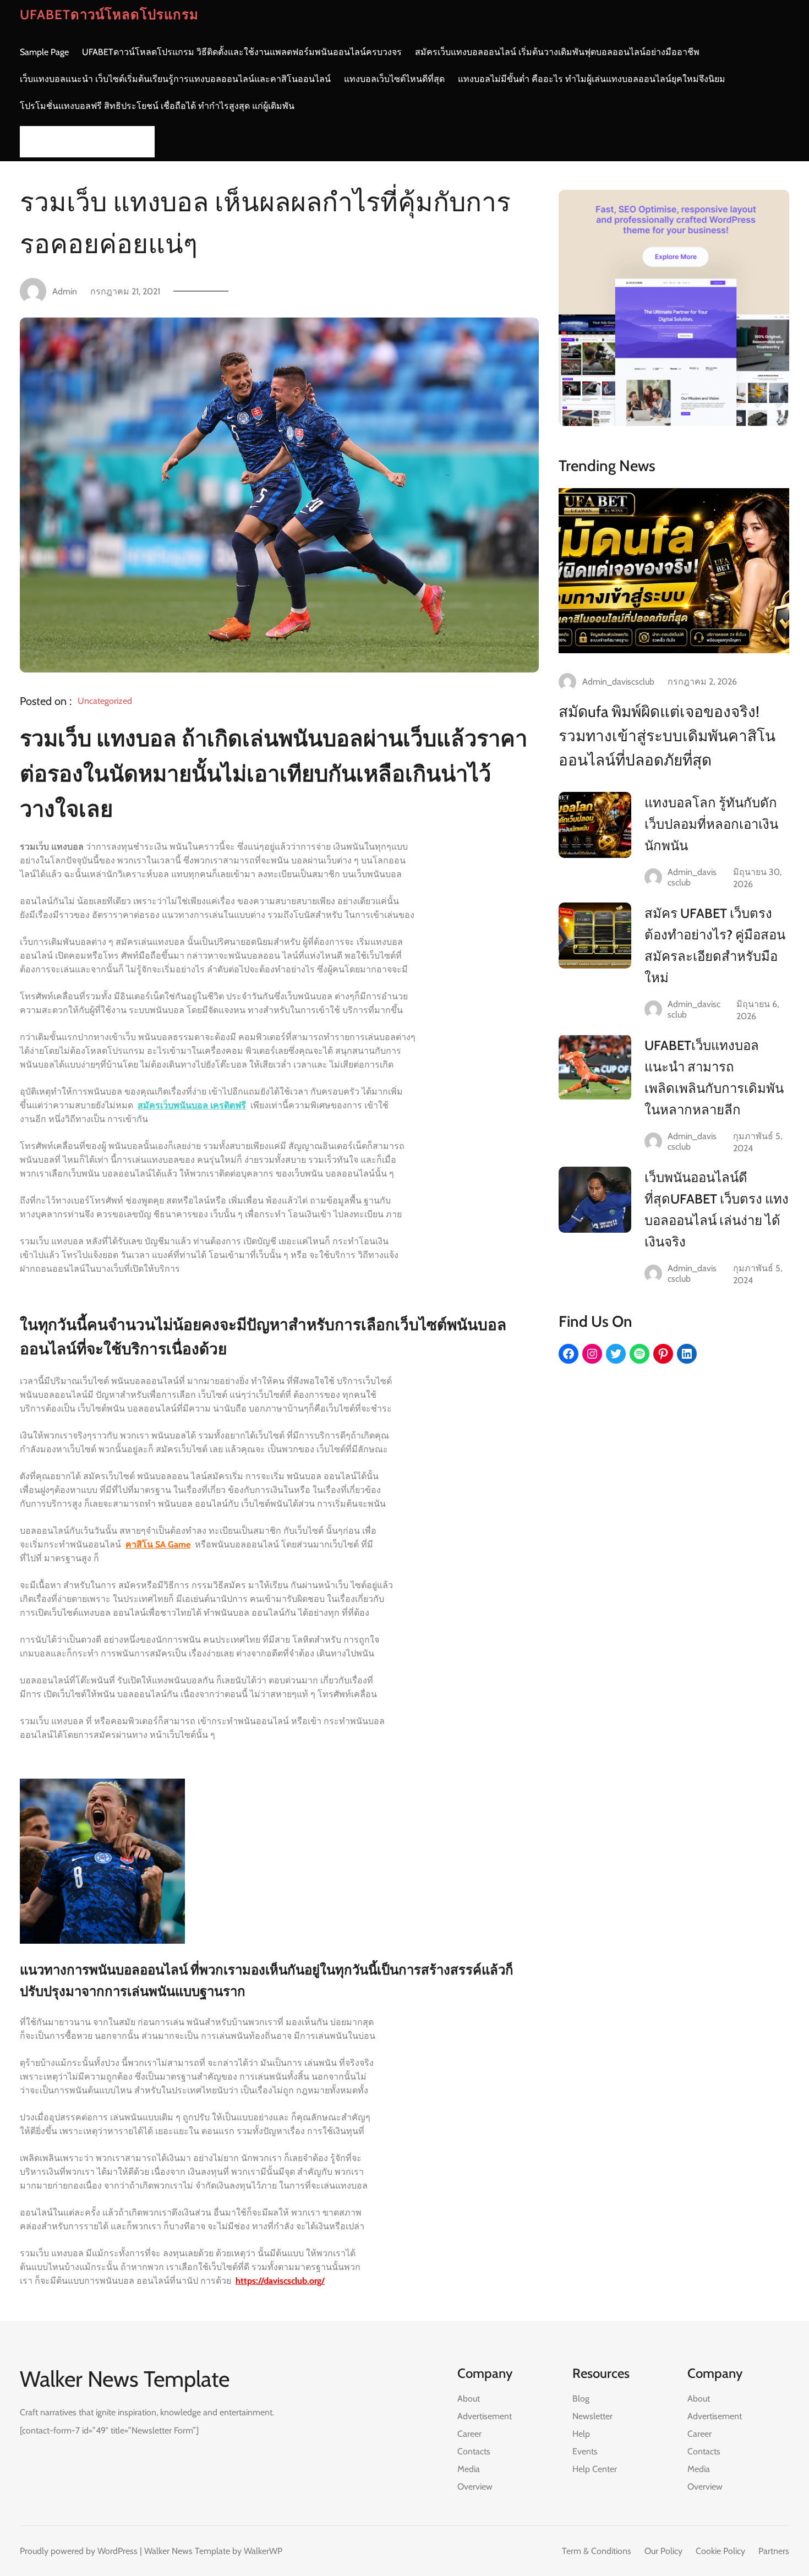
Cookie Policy (720, 2551)
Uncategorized (105, 701)
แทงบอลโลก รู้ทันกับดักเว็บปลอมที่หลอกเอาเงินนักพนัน (711, 824)
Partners (774, 2551)
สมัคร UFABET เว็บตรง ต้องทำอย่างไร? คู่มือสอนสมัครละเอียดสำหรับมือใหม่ (715, 945)
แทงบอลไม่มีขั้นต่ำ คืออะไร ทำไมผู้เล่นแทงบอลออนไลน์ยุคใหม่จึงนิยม (592, 79)
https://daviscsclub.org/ (280, 2281)
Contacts (474, 2451)
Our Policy (663, 2551)
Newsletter (592, 2416)
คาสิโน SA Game (158, 1544)
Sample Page (44, 52)
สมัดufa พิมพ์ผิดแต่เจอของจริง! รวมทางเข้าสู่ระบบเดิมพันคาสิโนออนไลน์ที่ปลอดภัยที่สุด (667, 736)
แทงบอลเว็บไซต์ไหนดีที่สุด (394, 79)
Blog (581, 2399)
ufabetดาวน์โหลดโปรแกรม (109, 15)
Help (581, 2434)
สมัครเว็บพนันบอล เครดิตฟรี (192, 1105)
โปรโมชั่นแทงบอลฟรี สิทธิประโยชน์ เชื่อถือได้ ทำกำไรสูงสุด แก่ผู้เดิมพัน (157, 106)
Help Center (595, 2469)
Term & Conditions (597, 2551)
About (469, 2399)
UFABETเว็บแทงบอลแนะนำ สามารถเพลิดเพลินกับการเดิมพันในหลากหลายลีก (714, 1078)
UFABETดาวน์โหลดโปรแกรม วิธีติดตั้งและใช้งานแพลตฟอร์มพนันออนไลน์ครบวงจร (242, 52)
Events (585, 2451)
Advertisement (485, 2416)
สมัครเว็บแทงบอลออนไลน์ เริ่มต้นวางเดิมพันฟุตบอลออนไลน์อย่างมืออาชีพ (557, 52)
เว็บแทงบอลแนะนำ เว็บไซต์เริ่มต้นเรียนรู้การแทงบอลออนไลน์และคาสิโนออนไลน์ (175, 79)
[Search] (143, 142)
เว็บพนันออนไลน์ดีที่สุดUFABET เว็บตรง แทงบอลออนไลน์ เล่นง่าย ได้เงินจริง (717, 1210)
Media (469, 2469)
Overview (475, 2487)
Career (469, 2434)
